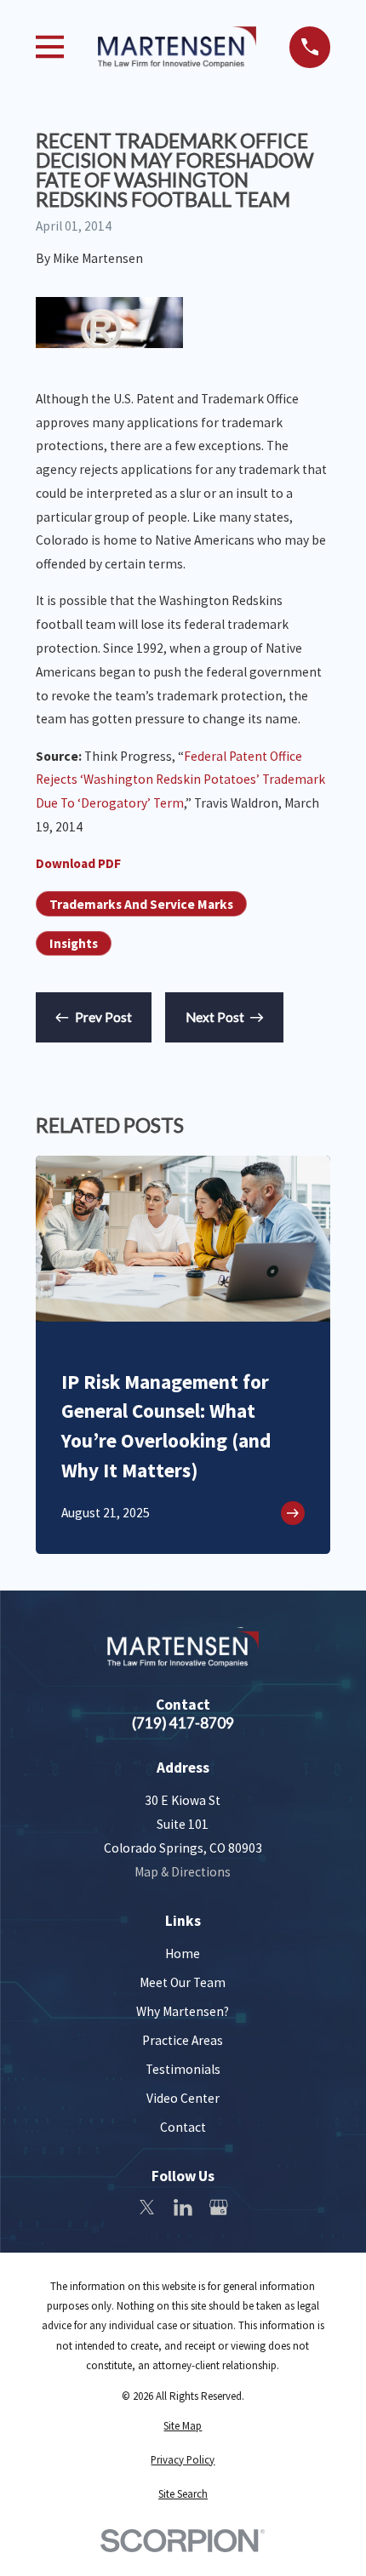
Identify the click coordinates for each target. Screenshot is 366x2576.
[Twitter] (147, 2208)
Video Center (183, 2098)
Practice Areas (183, 2040)
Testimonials (183, 2069)
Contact (183, 2127)
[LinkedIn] (183, 2208)
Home (183, 1953)
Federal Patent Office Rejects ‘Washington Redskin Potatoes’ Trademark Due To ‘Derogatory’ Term (180, 780)
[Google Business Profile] (219, 2208)
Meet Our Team (183, 1982)
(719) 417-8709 (183, 1723)
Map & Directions (183, 1872)
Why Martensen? (183, 2011)
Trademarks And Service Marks (141, 904)
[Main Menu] (50, 47)
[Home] (177, 47)
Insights (74, 943)
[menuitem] (183, 2426)
